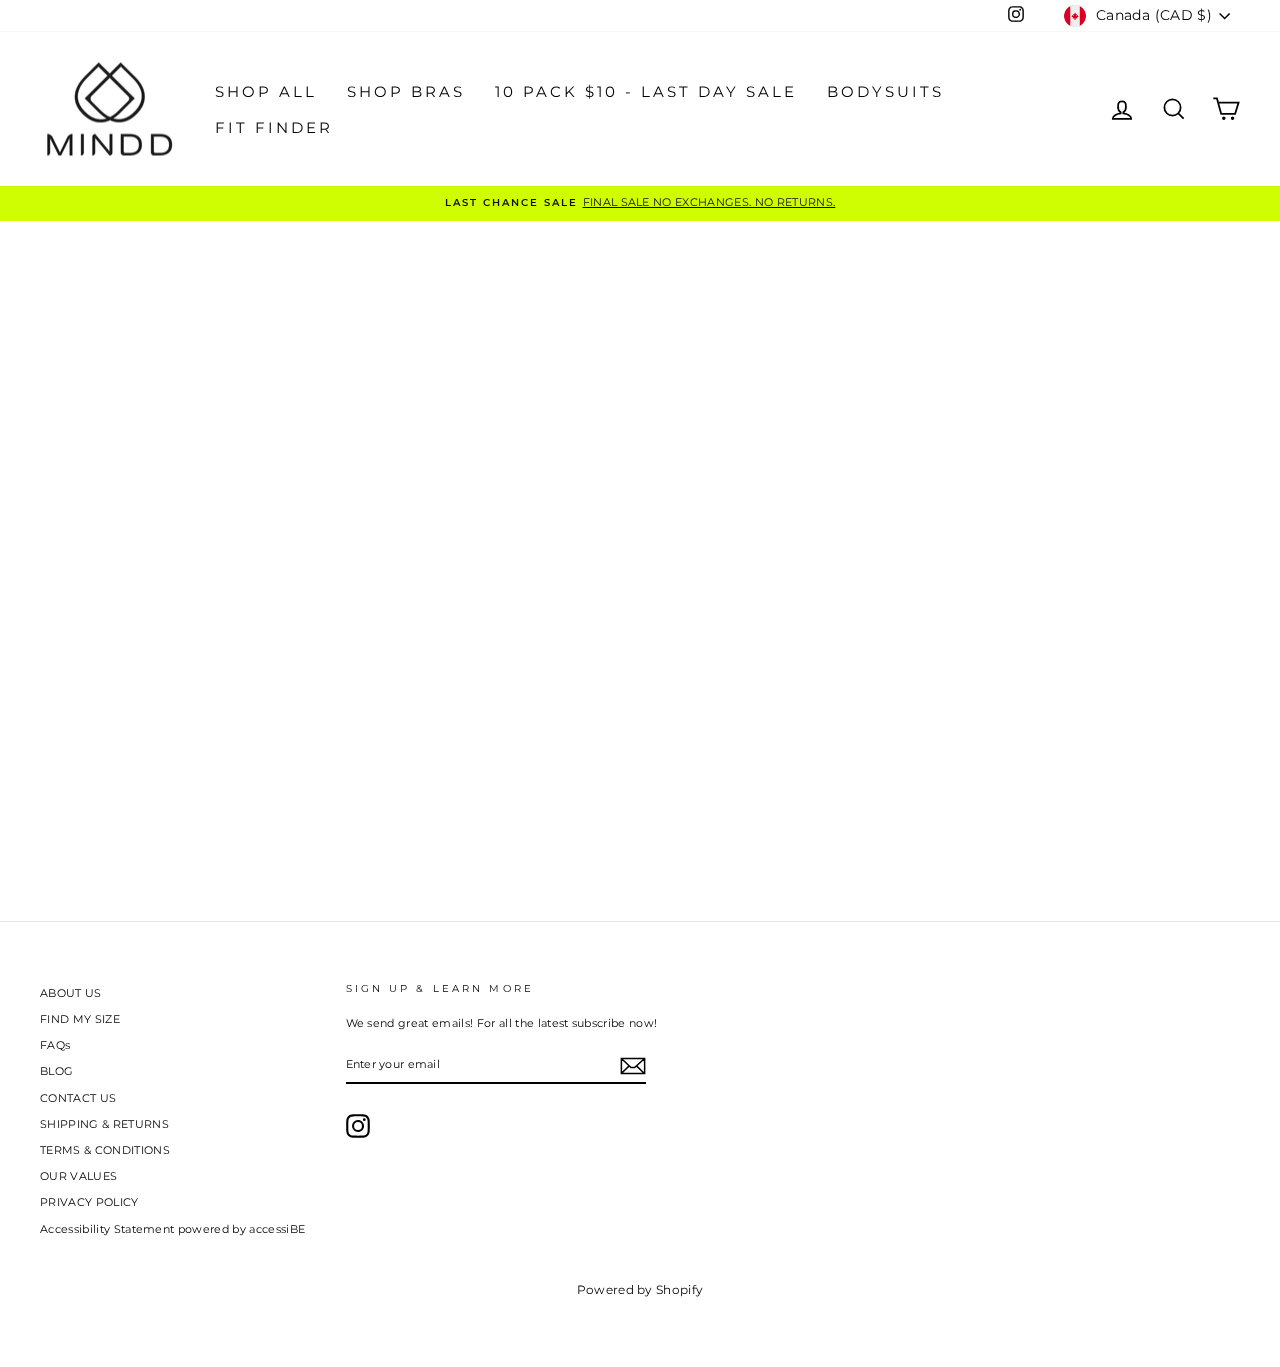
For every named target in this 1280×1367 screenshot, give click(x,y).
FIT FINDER (274, 127)
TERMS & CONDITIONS (105, 1150)
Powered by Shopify (640, 1289)
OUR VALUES (78, 1176)
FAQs (55, 1045)
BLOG (56, 1071)
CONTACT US (78, 1098)
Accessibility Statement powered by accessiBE (172, 1229)
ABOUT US (71, 993)
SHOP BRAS (406, 91)
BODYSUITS (885, 91)
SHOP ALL (266, 91)
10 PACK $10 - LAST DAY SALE (646, 91)
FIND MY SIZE (80, 1019)
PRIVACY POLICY (89, 1202)
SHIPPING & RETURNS (104, 1124)
